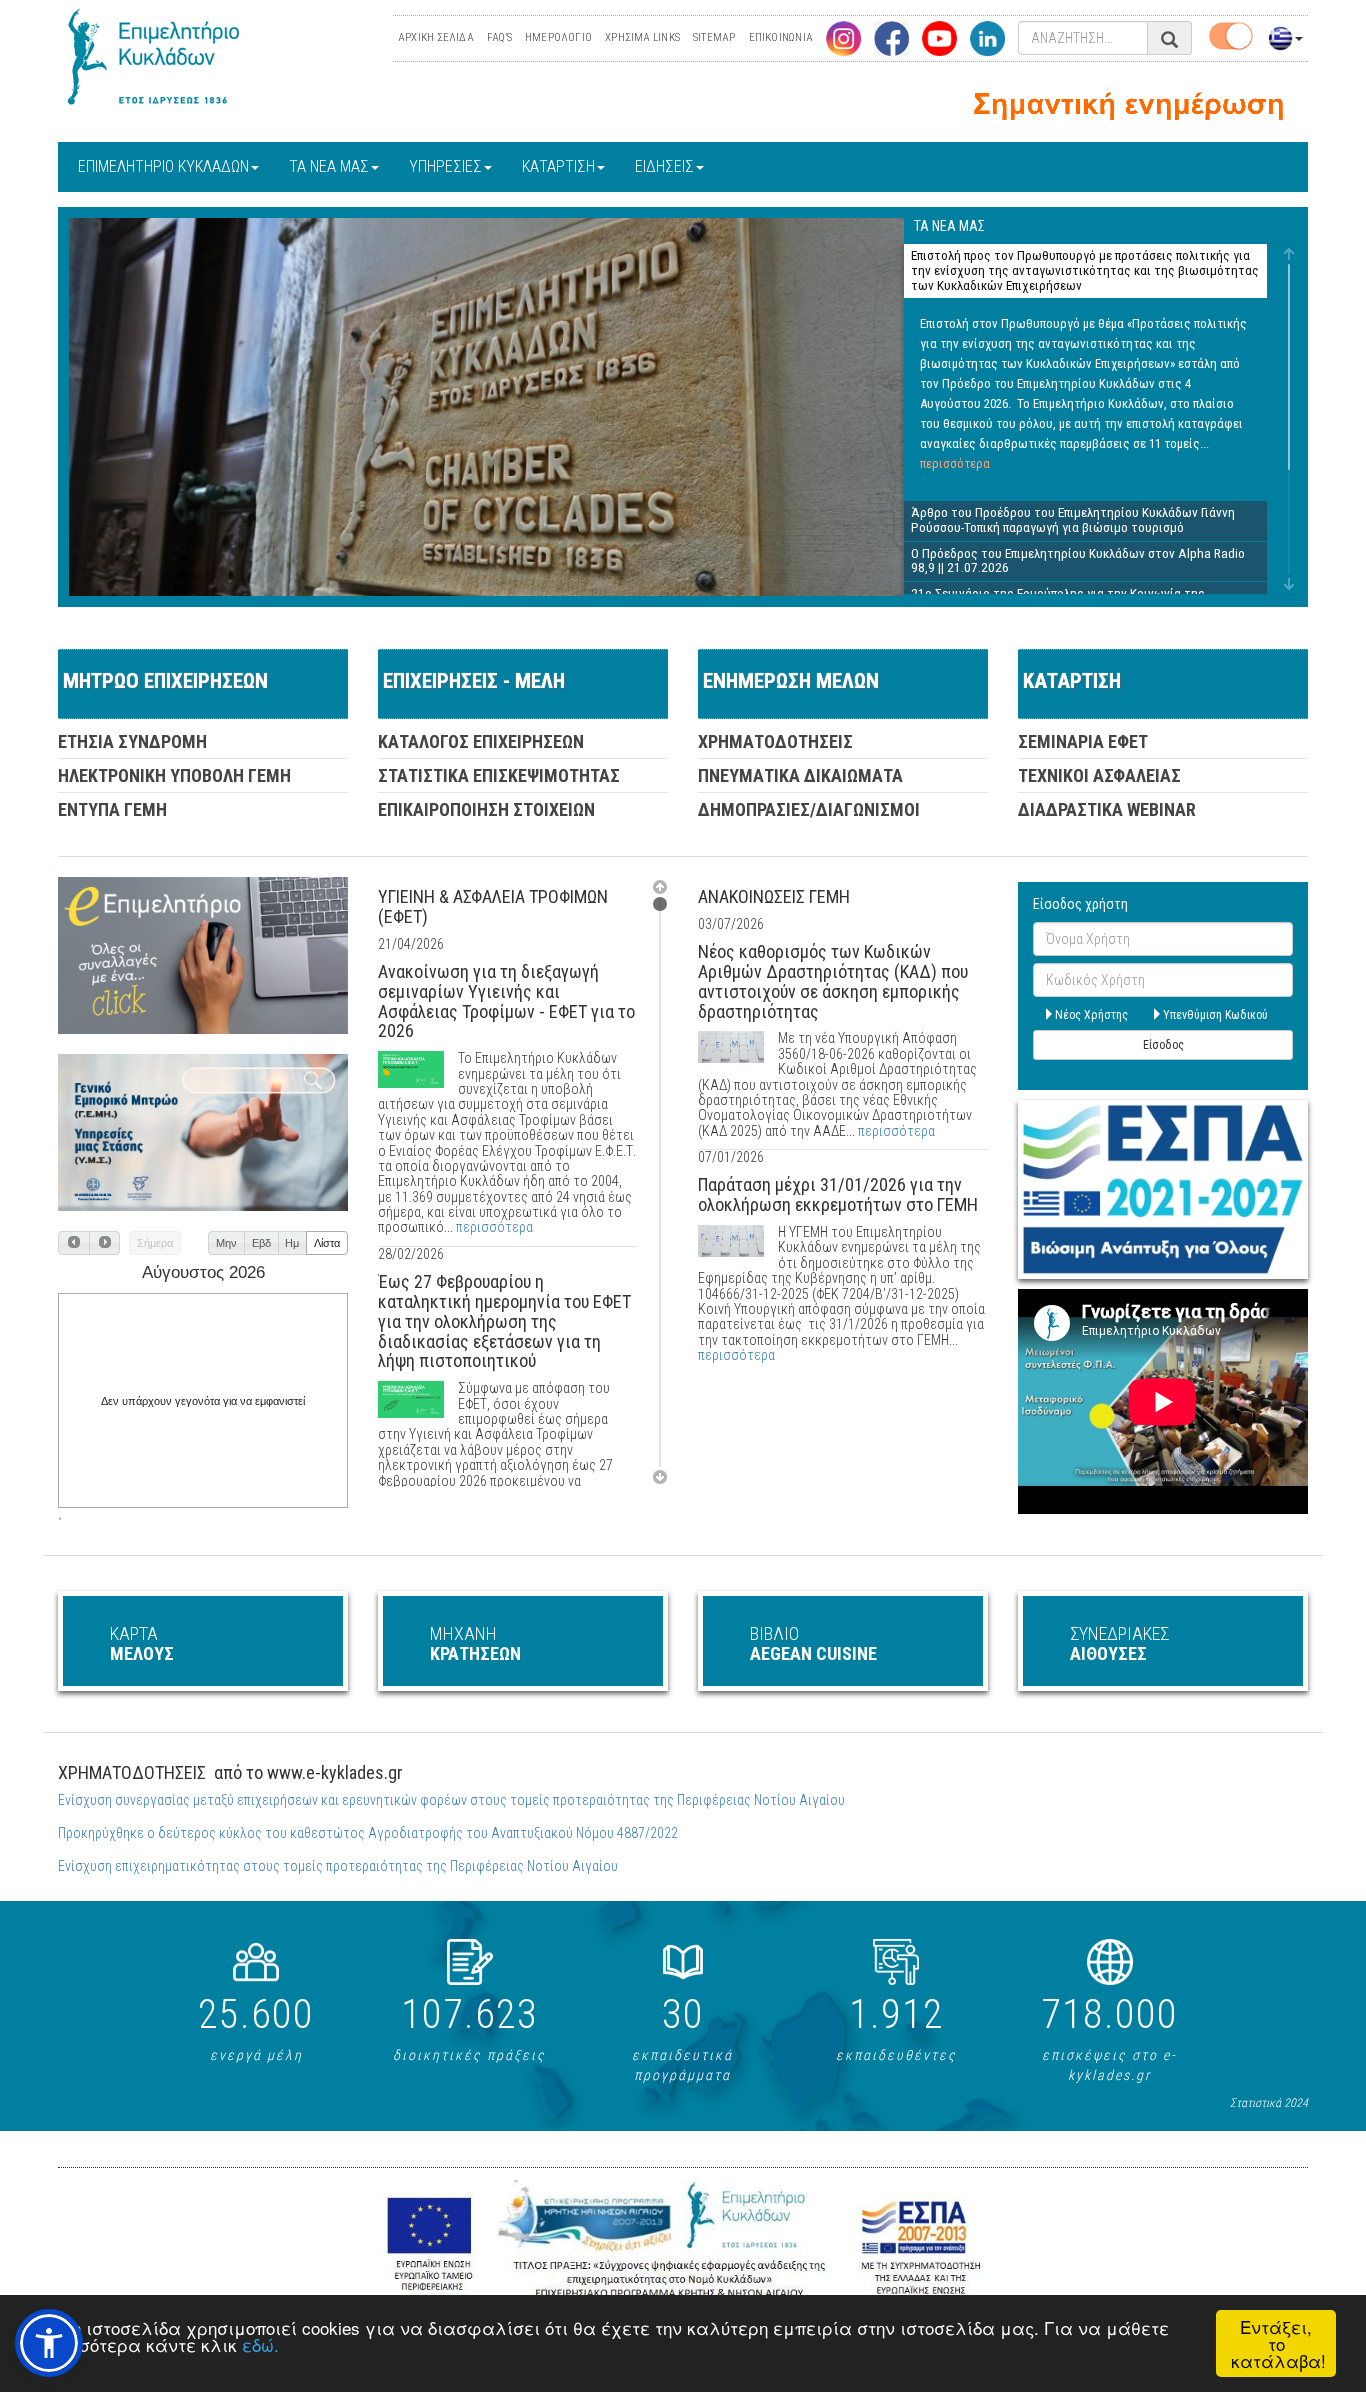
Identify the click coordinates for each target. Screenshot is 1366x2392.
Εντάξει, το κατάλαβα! (1278, 2343)
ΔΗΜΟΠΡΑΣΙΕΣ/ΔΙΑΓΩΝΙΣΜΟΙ (809, 809)
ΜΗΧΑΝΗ (475, 1643)
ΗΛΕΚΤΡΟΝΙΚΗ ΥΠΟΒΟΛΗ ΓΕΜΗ (174, 775)
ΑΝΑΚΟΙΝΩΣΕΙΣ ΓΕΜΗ (774, 896)
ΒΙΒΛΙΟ (813, 1643)
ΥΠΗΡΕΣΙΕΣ (445, 166)
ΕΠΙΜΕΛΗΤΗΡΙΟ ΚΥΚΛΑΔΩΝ (163, 166)
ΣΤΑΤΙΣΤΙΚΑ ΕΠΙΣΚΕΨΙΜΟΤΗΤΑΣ (499, 775)
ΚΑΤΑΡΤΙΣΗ (558, 166)
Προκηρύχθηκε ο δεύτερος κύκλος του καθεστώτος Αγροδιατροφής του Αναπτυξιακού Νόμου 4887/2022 (368, 1833)
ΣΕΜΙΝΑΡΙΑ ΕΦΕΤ (1083, 741)
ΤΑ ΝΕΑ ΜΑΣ (329, 166)
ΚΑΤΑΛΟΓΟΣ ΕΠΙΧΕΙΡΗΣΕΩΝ (481, 741)
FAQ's (499, 37)
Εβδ (261, 1243)
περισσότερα (955, 463)
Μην (226, 1243)
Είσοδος (1163, 1045)
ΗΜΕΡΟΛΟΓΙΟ (558, 37)
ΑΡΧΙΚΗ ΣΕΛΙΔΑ (436, 37)
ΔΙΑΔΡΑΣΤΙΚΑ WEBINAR (1107, 809)
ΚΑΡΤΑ (142, 1643)
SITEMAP (714, 37)
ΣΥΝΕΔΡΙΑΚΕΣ (1119, 1643)
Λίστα (327, 1243)
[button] (74, 1243)
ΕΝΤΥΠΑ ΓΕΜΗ (112, 809)
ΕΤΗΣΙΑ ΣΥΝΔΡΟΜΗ (132, 741)
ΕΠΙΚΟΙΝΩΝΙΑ (781, 37)
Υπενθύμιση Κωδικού (1215, 1015)
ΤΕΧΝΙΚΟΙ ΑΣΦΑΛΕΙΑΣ (1099, 775)
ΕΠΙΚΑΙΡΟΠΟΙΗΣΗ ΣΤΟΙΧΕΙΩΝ (486, 809)
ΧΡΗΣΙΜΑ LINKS (642, 37)
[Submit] (1169, 39)
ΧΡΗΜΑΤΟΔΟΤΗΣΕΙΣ (775, 741)
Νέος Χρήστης (1091, 1015)
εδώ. (260, 2344)
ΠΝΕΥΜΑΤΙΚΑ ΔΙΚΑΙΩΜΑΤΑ (800, 775)
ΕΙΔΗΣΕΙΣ (664, 166)
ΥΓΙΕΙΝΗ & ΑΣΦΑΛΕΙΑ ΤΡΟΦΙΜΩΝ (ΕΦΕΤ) (493, 906)
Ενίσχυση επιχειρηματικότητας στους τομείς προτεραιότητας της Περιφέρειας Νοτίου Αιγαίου (338, 1866)
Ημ (292, 1243)
